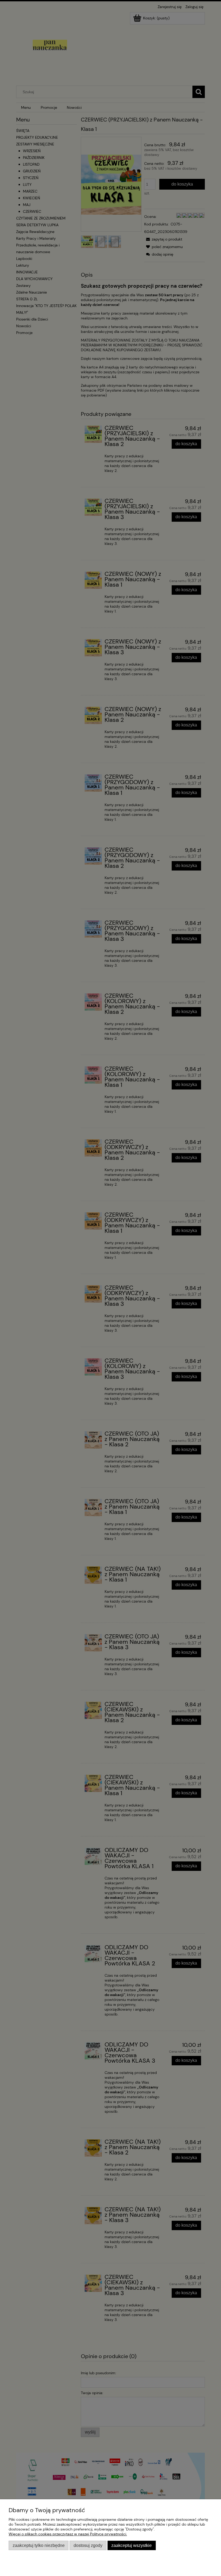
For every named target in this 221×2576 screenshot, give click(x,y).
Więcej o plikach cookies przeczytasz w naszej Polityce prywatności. (68, 2534)
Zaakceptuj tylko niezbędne (39, 2545)
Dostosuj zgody (88, 2545)
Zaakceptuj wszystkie (132, 2545)
